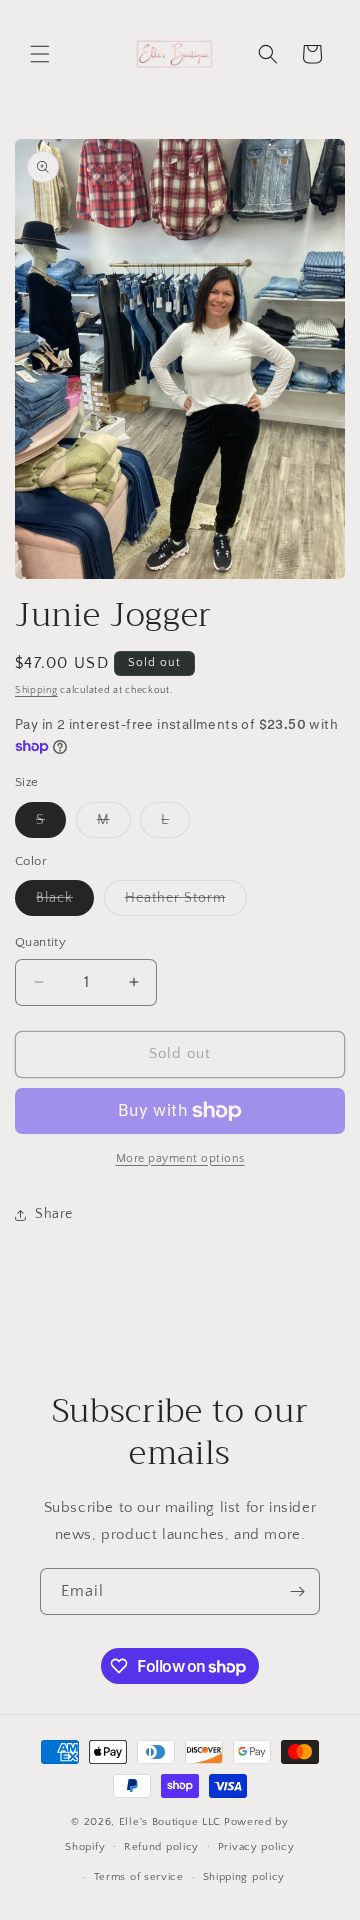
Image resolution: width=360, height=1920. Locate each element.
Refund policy (161, 1847)
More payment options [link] (180, 1158)
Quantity (40, 942)
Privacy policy (256, 1847)
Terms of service (139, 1877)
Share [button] (54, 1214)
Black (65, 902)
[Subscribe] (297, 1591)
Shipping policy (244, 1877)
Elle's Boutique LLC (170, 1822)
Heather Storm (186, 902)
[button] (40, 54)
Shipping (36, 690)
